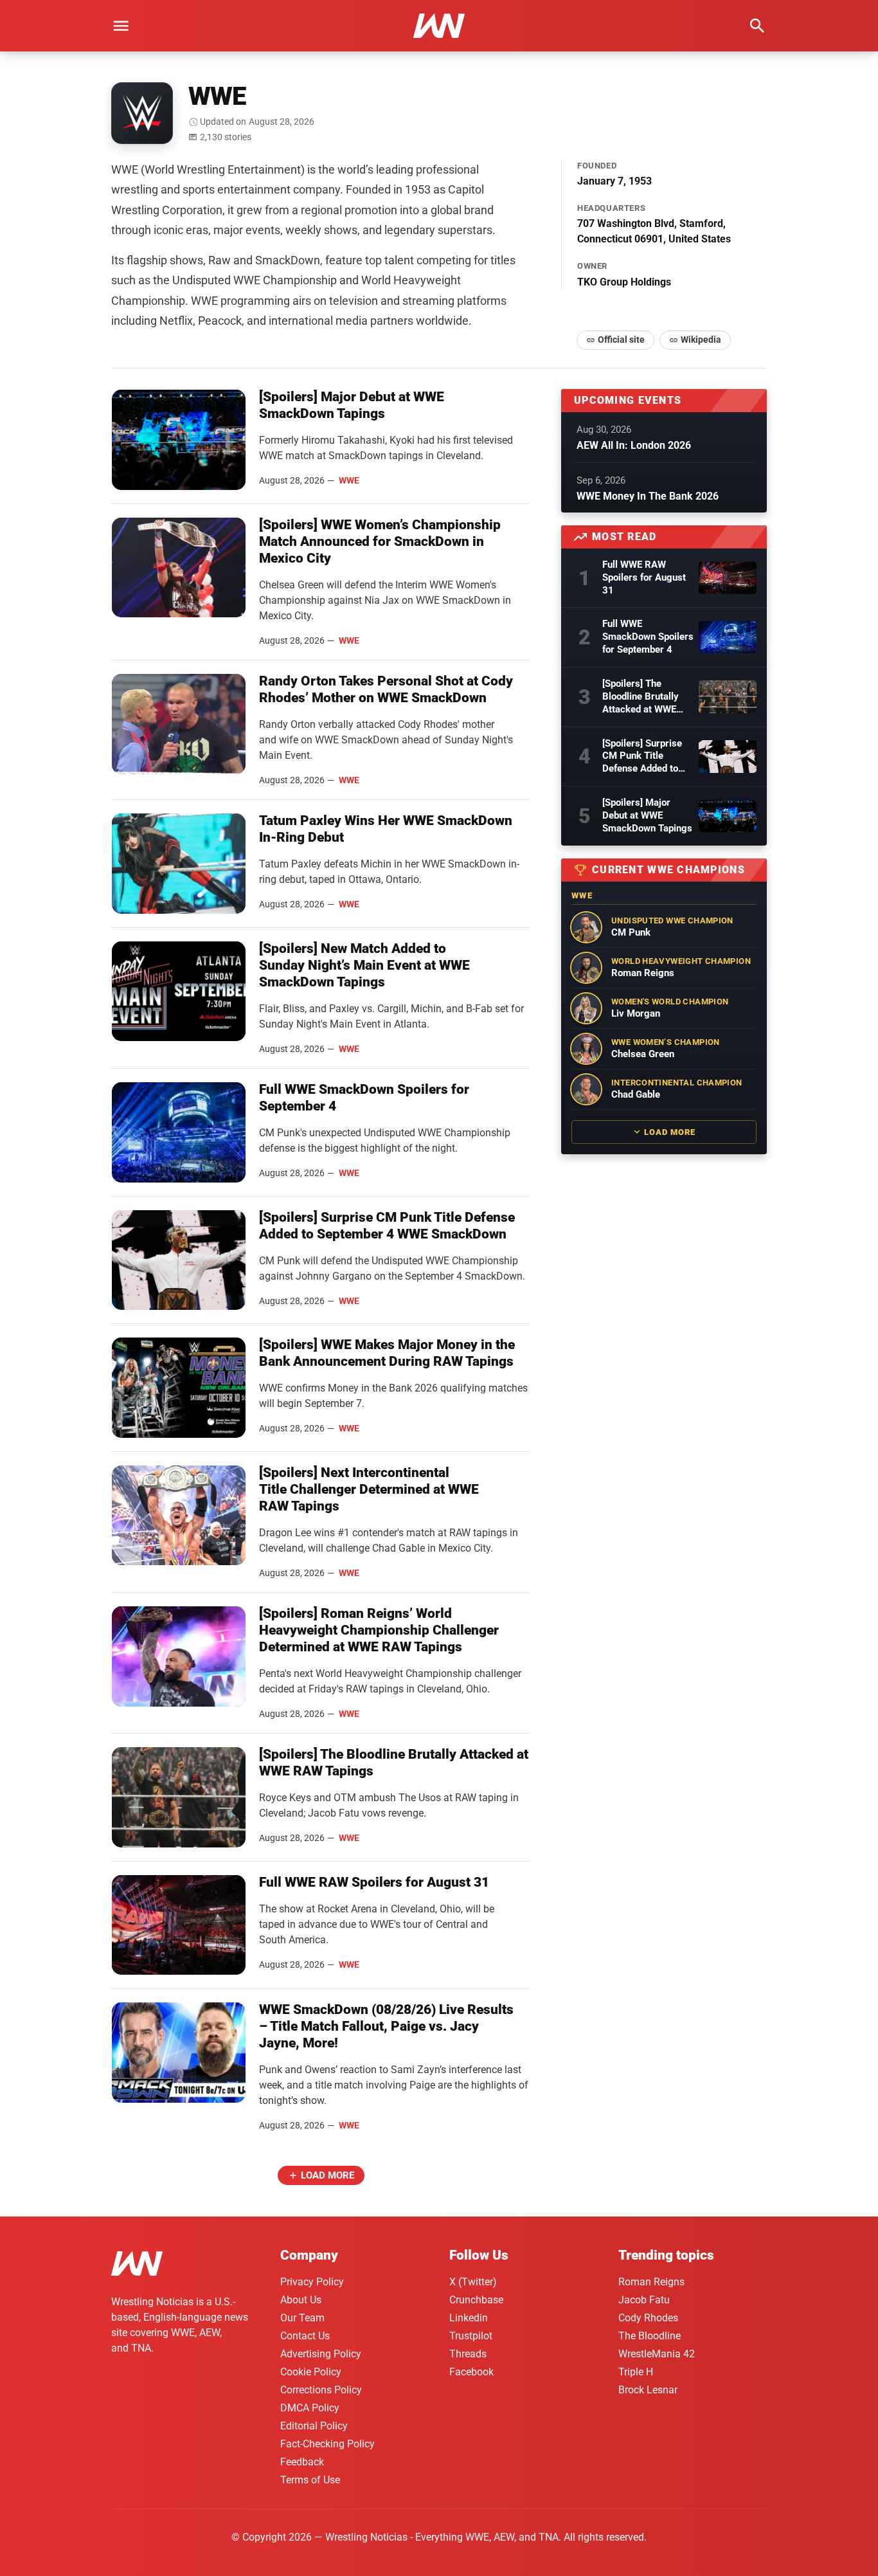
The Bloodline (650, 2336)
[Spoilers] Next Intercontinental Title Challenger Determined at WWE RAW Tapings (369, 1489)
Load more (327, 2175)
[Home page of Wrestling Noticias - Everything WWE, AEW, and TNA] (439, 26)
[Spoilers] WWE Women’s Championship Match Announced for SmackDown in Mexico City (380, 541)
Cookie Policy (311, 2372)
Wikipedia (701, 340)
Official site (621, 340)
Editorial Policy (314, 2426)
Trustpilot (471, 2336)
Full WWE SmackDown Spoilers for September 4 (648, 637)
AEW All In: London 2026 (634, 445)
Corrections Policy (321, 2390)
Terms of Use (310, 2480)
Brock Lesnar (648, 2390)
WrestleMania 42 (657, 2354)
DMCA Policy (310, 2408)
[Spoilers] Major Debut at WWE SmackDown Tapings (647, 815)
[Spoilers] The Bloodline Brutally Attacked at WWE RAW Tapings (641, 697)
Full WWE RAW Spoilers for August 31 (374, 1882)
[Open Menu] (121, 26)
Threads (468, 2354)
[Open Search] (757, 26)
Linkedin (469, 2318)
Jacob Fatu (644, 2300)
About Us (301, 2300)
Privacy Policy (312, 2282)
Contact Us (305, 2336)
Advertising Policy (321, 2354)
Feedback (302, 2462)
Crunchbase (476, 2300)
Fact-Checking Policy (327, 2444)
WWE (349, 480)
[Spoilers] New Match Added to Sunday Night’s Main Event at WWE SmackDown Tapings (364, 965)
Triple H (636, 2372)
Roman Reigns (651, 2282)
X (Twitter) (473, 2282)
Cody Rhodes (648, 2318)
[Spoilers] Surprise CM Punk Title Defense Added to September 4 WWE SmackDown (642, 757)
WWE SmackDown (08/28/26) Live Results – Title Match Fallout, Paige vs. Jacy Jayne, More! (386, 2026)
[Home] (137, 2266)
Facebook (471, 2372)
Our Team (302, 2318)
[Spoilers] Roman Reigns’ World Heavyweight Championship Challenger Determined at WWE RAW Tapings (379, 1630)
